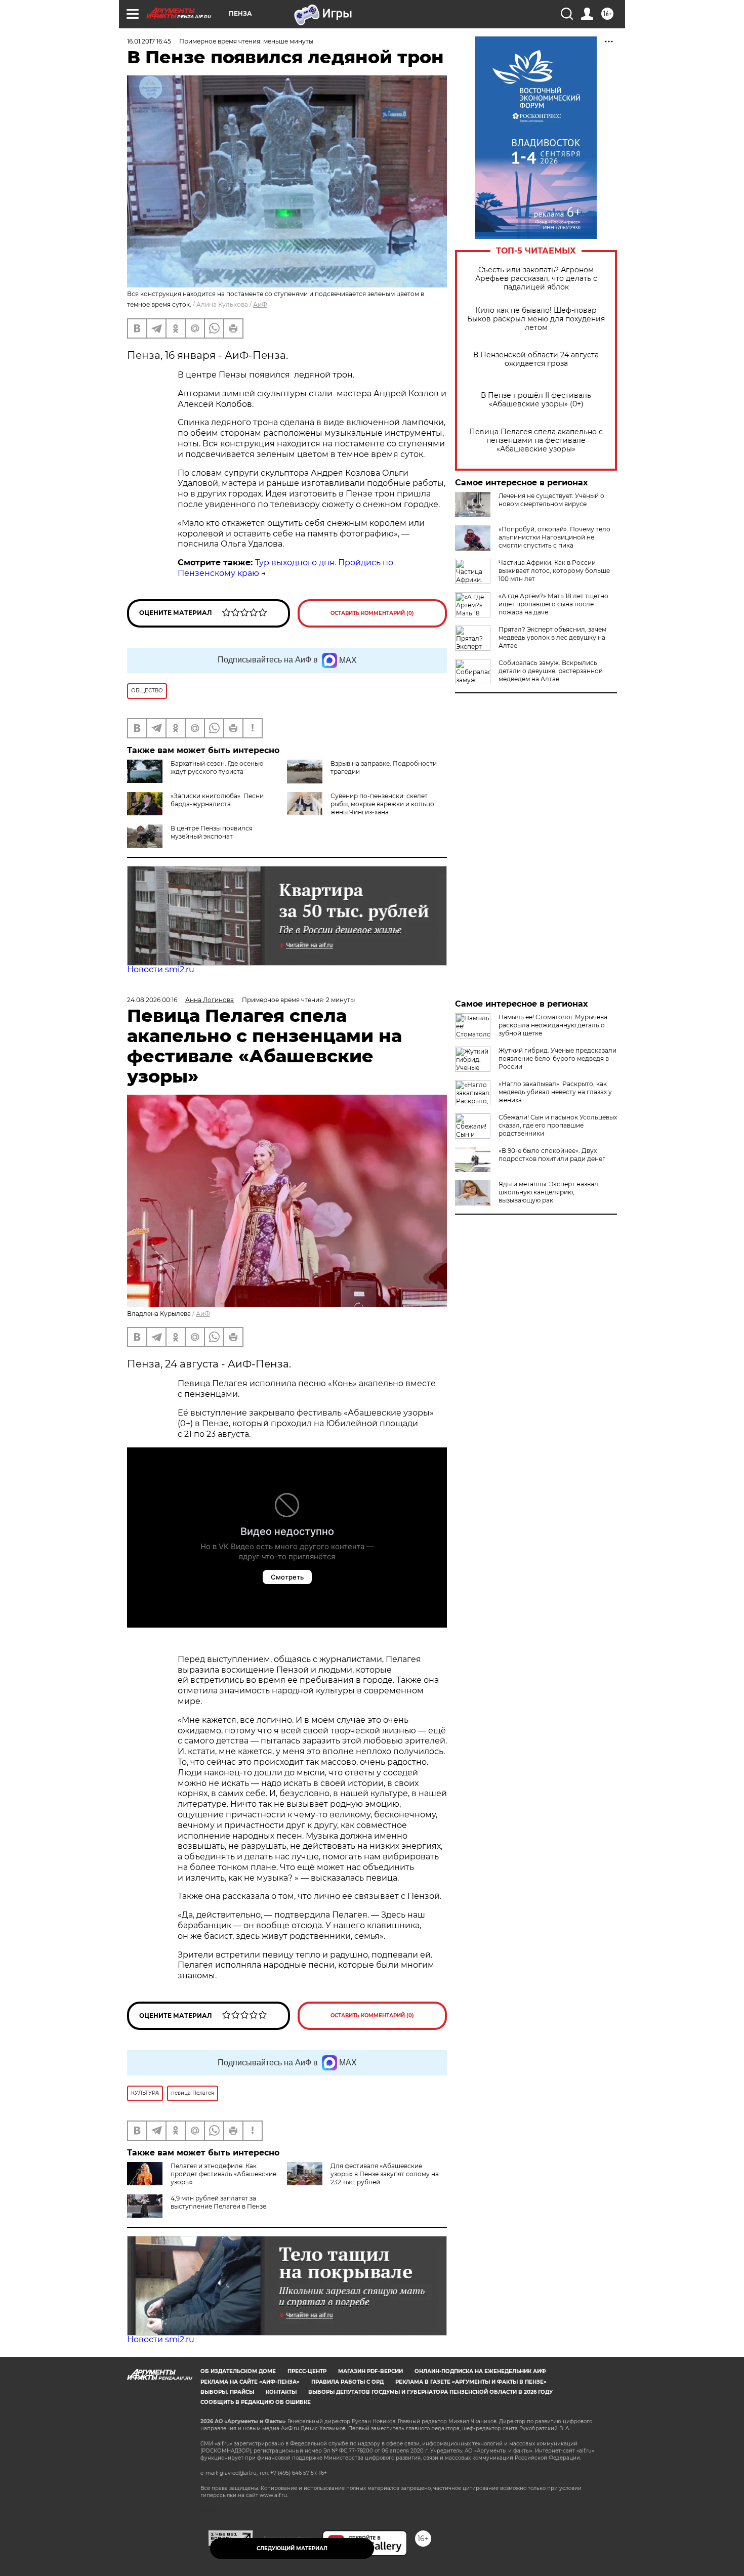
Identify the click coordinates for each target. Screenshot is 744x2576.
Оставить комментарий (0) (372, 613)
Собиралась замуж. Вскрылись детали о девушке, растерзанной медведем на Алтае (551, 671)
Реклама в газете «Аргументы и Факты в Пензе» (471, 2382)
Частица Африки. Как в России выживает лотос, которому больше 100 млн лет (554, 571)
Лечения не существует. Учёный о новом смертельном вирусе (551, 500)
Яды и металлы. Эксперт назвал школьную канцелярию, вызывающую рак (548, 1192)
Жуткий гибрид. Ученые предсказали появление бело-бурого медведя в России (557, 1058)
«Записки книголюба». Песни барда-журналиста (217, 800)
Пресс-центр (307, 2371)
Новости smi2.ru (161, 969)
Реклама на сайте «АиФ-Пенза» (250, 2382)
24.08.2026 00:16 (152, 1000)
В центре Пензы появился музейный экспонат (212, 832)
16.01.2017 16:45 (149, 41)
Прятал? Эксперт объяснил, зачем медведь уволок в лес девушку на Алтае (552, 637)
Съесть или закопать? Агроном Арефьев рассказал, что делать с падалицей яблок (536, 279)
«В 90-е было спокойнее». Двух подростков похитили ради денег (552, 1155)
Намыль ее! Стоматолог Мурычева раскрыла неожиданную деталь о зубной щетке (553, 1025)
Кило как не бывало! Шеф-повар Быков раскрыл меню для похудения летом (536, 319)
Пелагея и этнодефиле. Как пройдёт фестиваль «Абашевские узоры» (223, 2174)
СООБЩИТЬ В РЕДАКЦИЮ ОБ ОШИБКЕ (256, 2402)
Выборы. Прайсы (227, 2392)
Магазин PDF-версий (370, 2371)
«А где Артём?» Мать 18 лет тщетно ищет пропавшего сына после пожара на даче (553, 604)
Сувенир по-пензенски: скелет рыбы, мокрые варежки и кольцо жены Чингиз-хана (382, 804)
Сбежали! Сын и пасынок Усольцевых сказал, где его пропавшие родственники (558, 1125)
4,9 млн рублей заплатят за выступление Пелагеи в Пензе (218, 2202)
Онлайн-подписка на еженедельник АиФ (480, 2371)
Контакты (281, 2392)
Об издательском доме (238, 2371)
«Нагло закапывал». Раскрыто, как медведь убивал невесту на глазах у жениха (555, 1092)
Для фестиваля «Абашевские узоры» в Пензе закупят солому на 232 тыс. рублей (385, 2174)
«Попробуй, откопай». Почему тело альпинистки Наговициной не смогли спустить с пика (554, 537)
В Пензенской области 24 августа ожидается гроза (536, 359)
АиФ (260, 304)
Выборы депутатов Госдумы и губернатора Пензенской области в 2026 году (430, 2392)
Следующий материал (292, 2548)
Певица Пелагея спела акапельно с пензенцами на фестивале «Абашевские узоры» (536, 441)
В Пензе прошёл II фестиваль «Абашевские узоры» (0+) (536, 400)
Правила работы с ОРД (347, 2382)
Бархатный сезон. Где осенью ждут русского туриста (217, 767)
